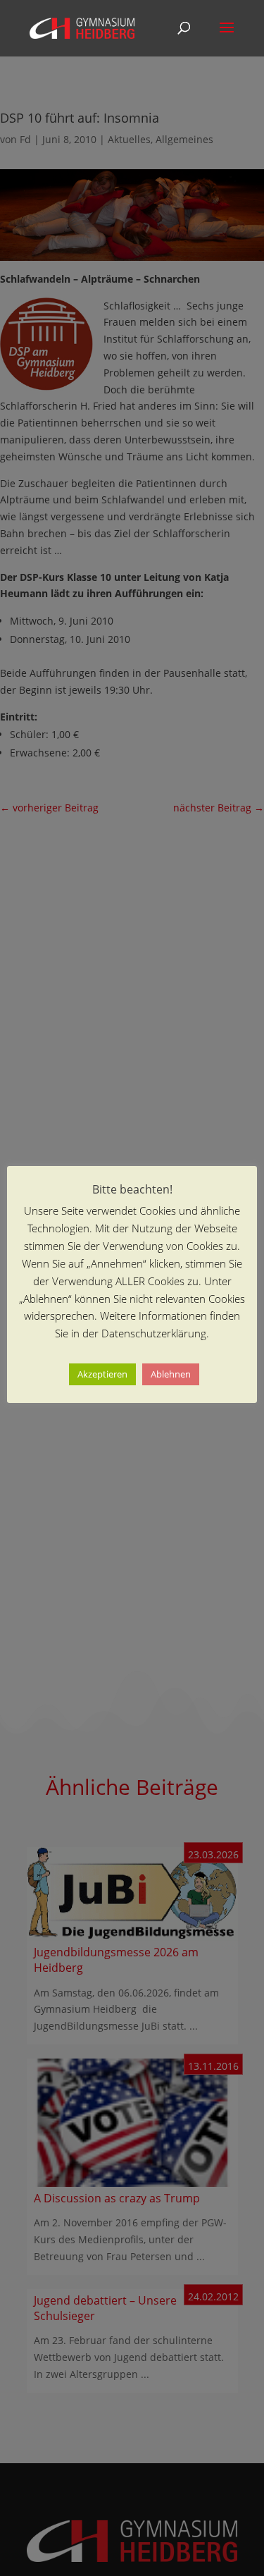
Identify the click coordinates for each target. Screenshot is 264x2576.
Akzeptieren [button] (102, 1374)
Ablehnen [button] (171, 1374)
